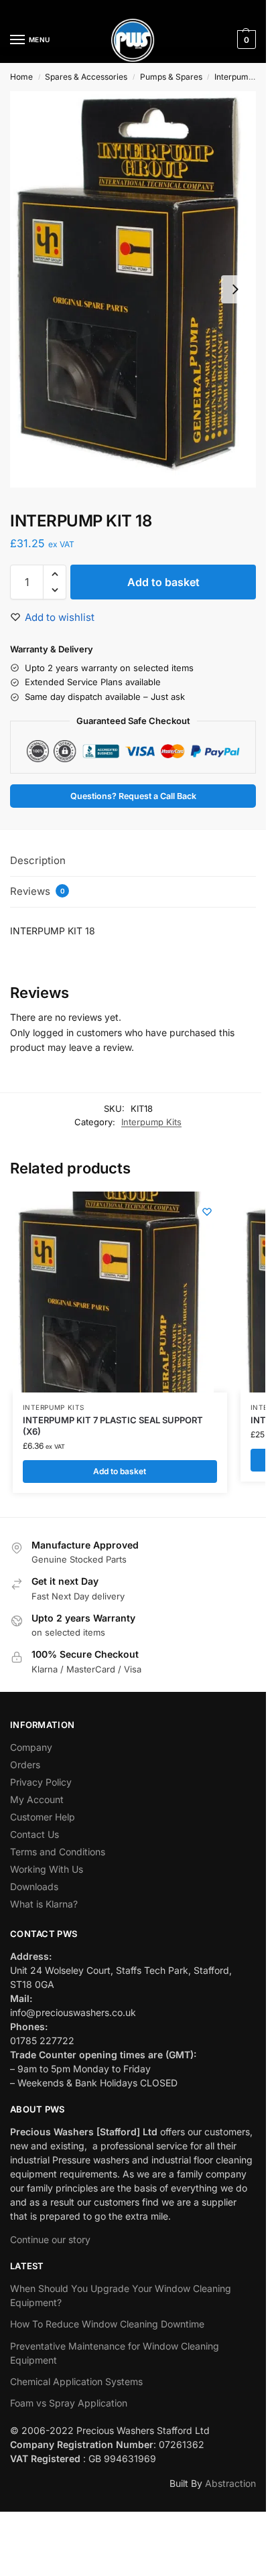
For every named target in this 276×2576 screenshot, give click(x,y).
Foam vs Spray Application (69, 2403)
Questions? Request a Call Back (133, 796)
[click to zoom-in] (133, 289)
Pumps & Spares (171, 77)
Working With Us (47, 1869)
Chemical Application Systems (76, 2381)
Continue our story (50, 2239)
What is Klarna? (44, 1904)
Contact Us (34, 1834)
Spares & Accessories (86, 77)
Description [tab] (38, 860)
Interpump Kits (151, 1122)
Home (21, 77)
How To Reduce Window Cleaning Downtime (107, 2324)
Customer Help (43, 1817)
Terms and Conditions (58, 1852)
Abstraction (230, 2483)
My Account (37, 1799)
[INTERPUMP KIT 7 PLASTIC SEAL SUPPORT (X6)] (113, 1292)
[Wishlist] (207, 1212)
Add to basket (163, 582)
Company (31, 1747)
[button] (245, 40)
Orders (25, 1765)
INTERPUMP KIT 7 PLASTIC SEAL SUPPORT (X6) (113, 1426)
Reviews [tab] (38, 891)
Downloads (34, 1886)
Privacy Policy (41, 1782)
